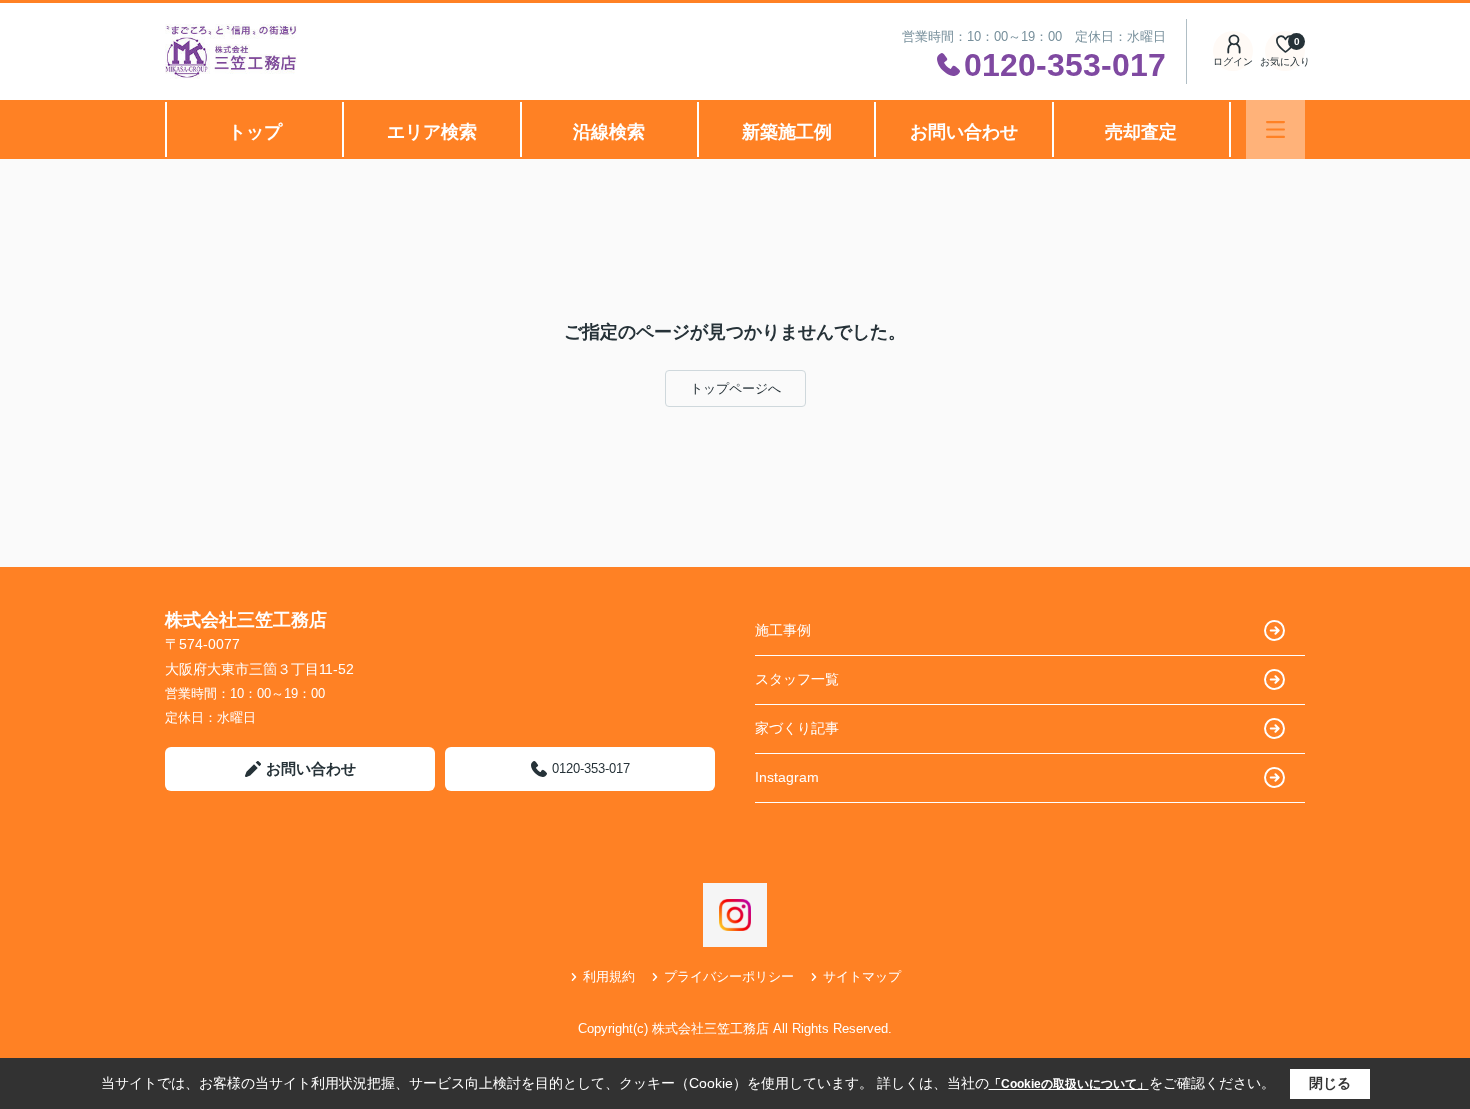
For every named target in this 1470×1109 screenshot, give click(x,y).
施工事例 (783, 630)
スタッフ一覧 (797, 679)
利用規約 (609, 976)
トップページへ (735, 388)
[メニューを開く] (1275, 129)
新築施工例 (787, 132)
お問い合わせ (964, 132)
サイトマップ (862, 976)
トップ (255, 132)
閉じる (1330, 1083)
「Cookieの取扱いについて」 (1069, 1084)
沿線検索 (609, 132)
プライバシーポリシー (729, 976)
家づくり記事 (797, 728)
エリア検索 (432, 132)
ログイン (1233, 61)
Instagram (787, 777)
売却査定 (1141, 132)
